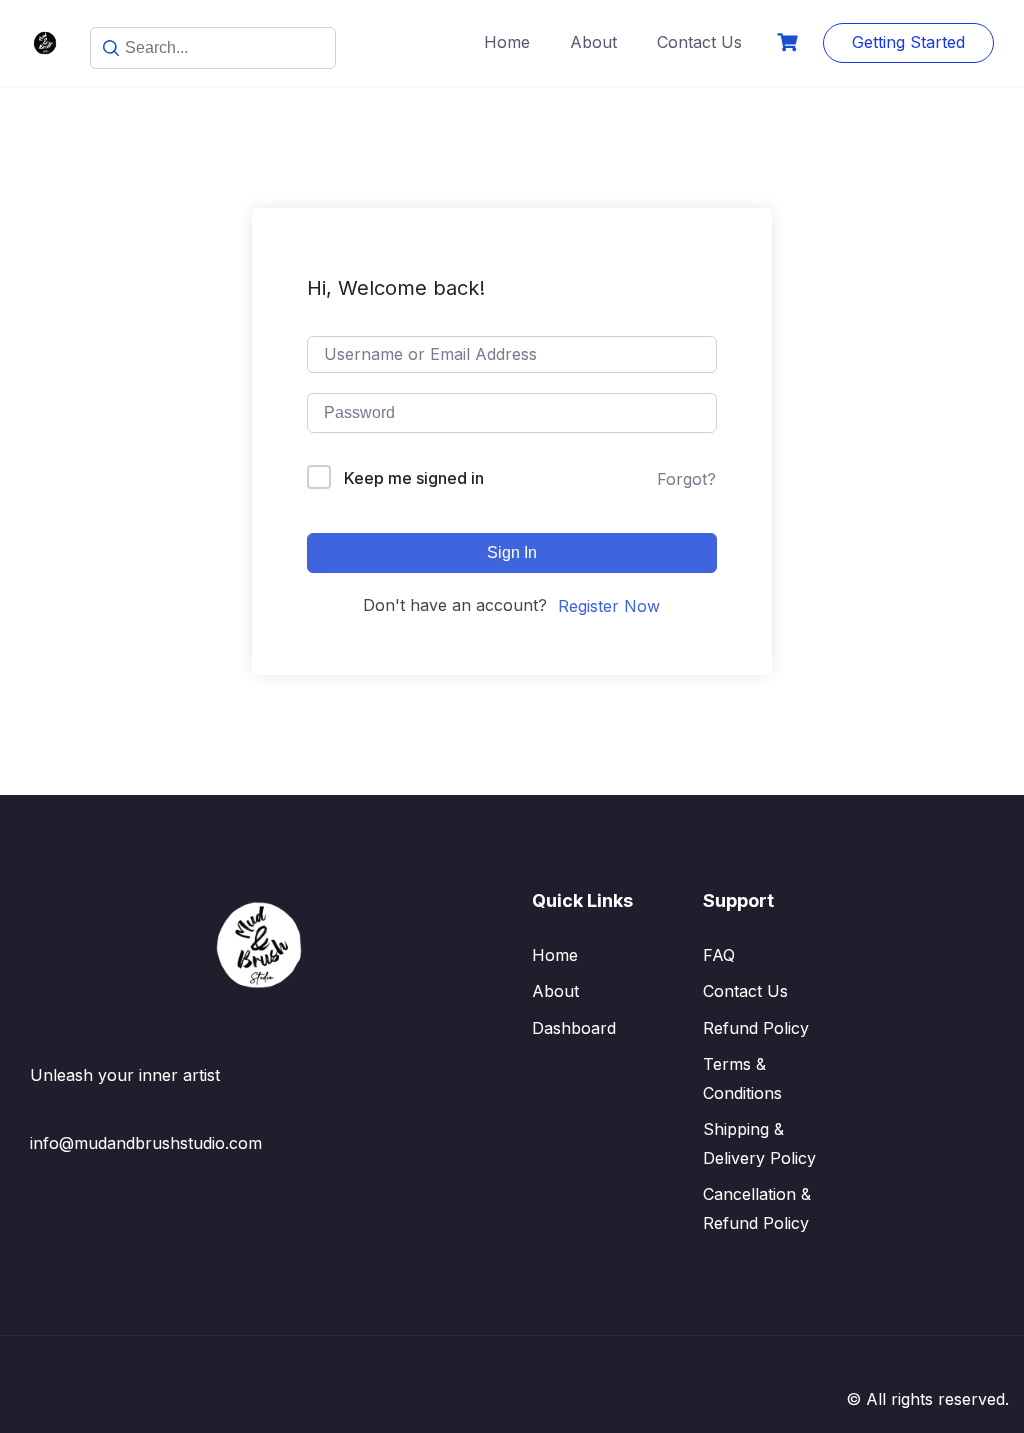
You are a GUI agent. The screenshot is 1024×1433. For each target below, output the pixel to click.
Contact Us (699, 42)
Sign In (512, 552)
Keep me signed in (414, 478)
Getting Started (908, 42)
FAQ (719, 955)
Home (507, 42)
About (593, 42)
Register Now (609, 606)
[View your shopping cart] (790, 42)
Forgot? (686, 479)
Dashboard (574, 1028)
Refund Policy (756, 1028)
